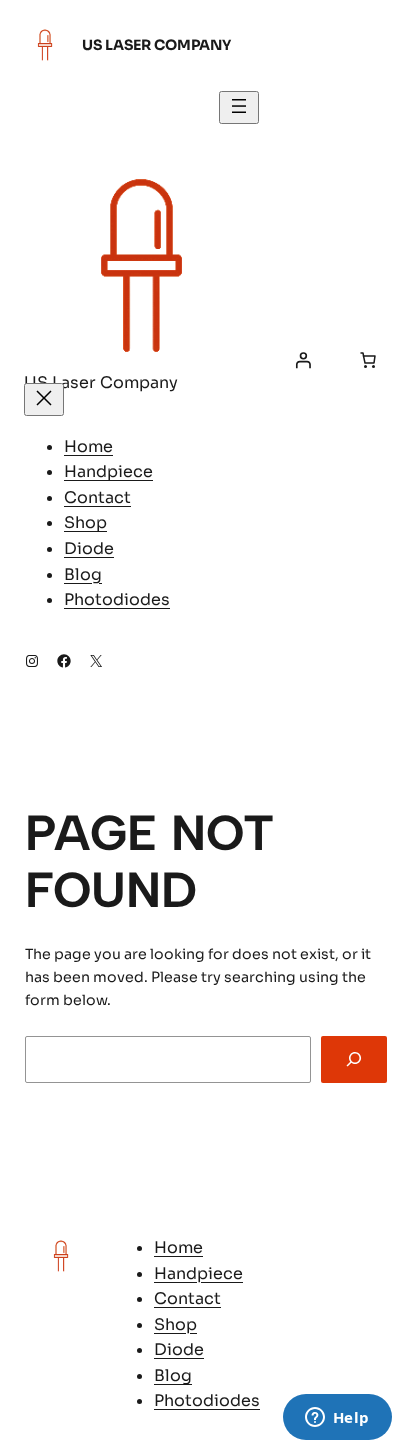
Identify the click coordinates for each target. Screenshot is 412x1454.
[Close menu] (44, 399)
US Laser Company (156, 45)
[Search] (354, 1059)
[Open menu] (239, 107)
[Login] (303, 360)
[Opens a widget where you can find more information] (337, 1419)
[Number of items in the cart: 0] (368, 360)
